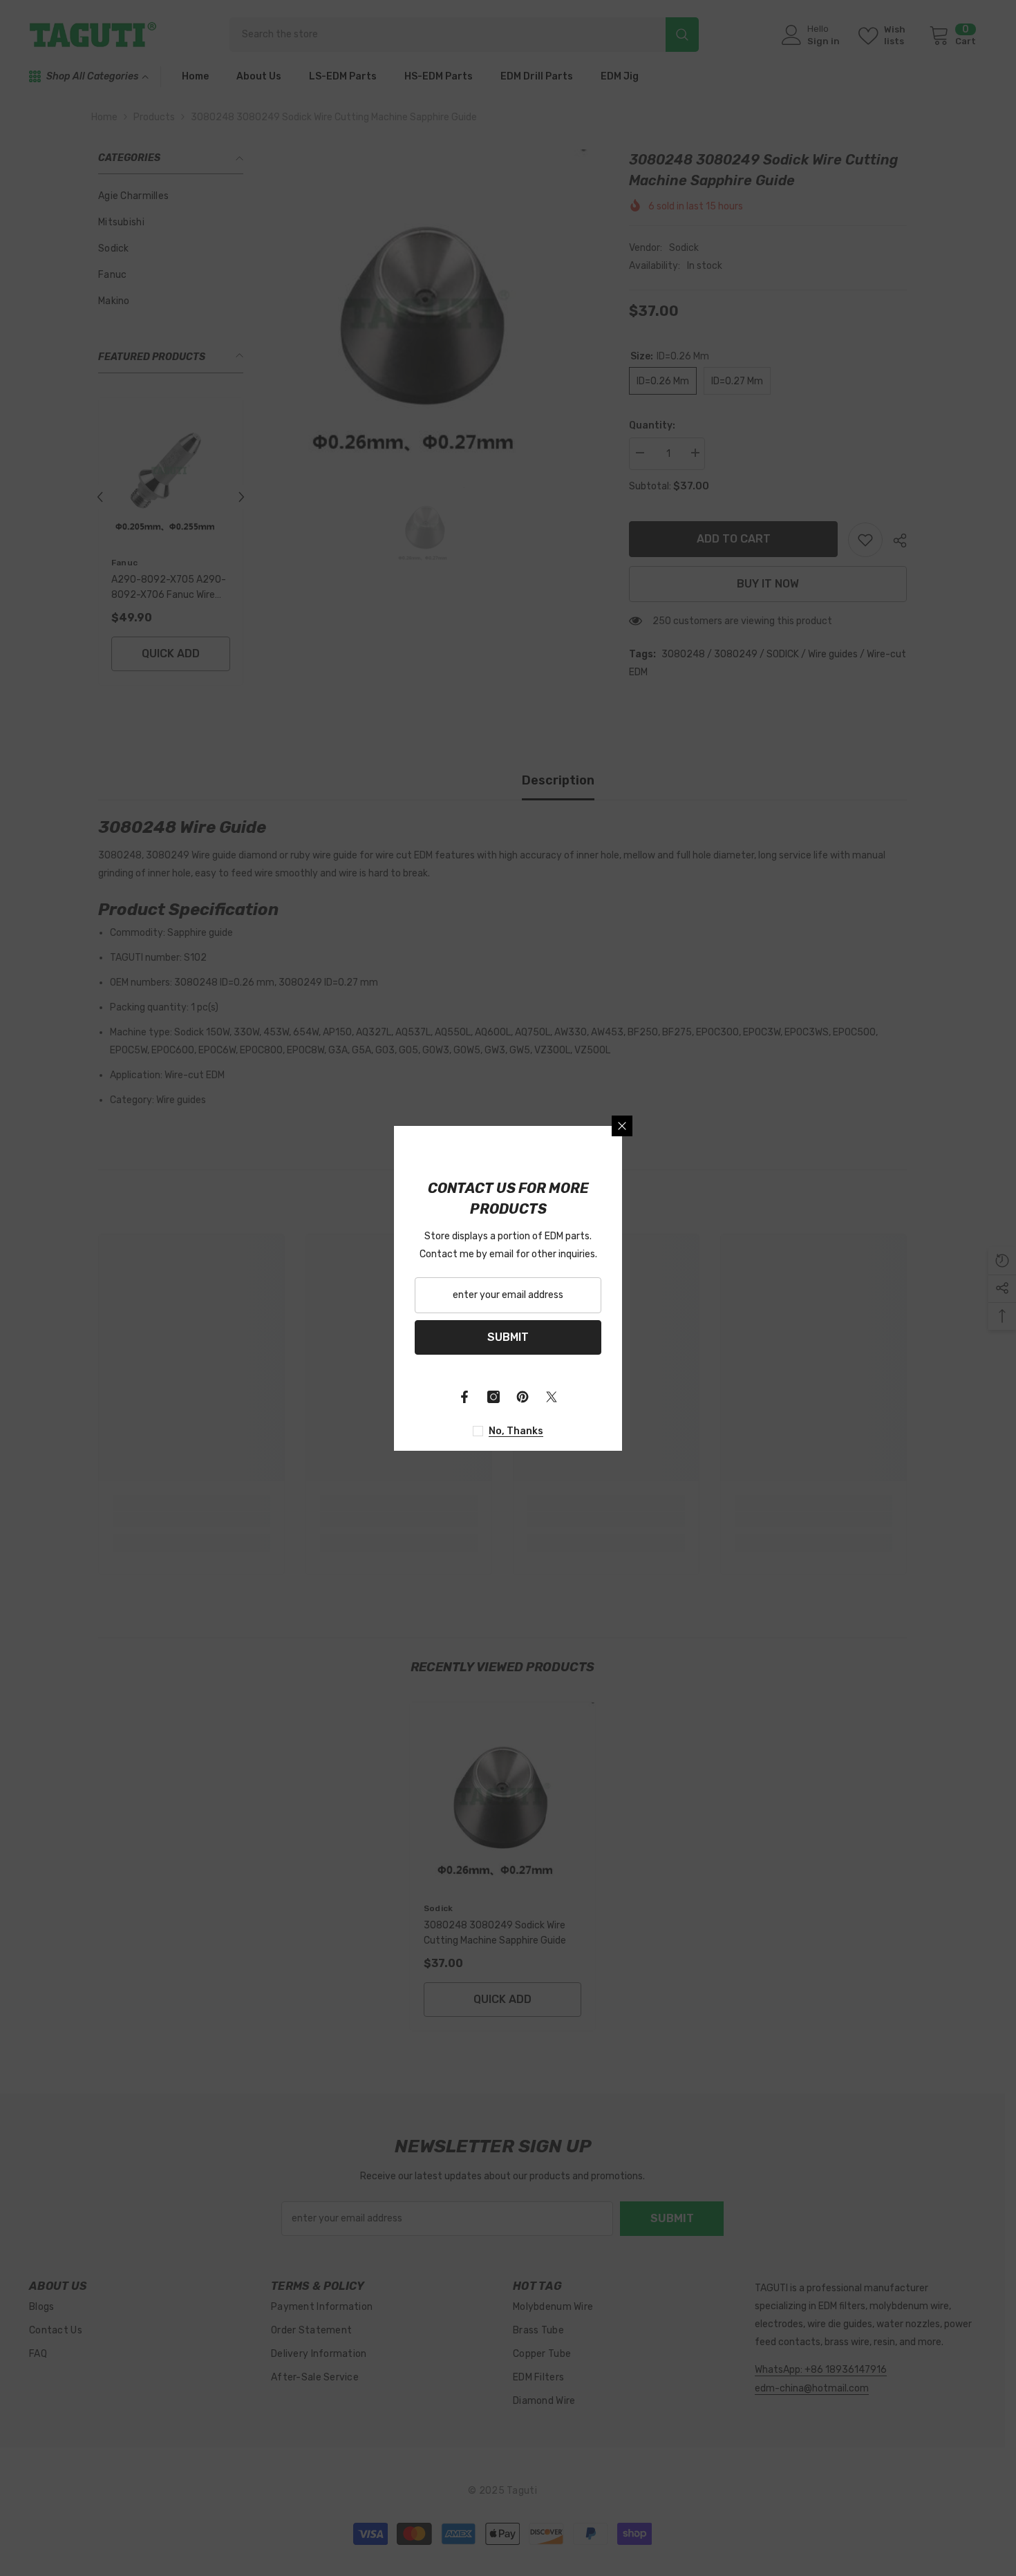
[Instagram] (493, 1397)
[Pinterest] (523, 1397)
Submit (508, 1337)
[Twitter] (552, 1397)
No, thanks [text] (516, 1431)
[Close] (622, 1126)
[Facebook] (464, 1397)
